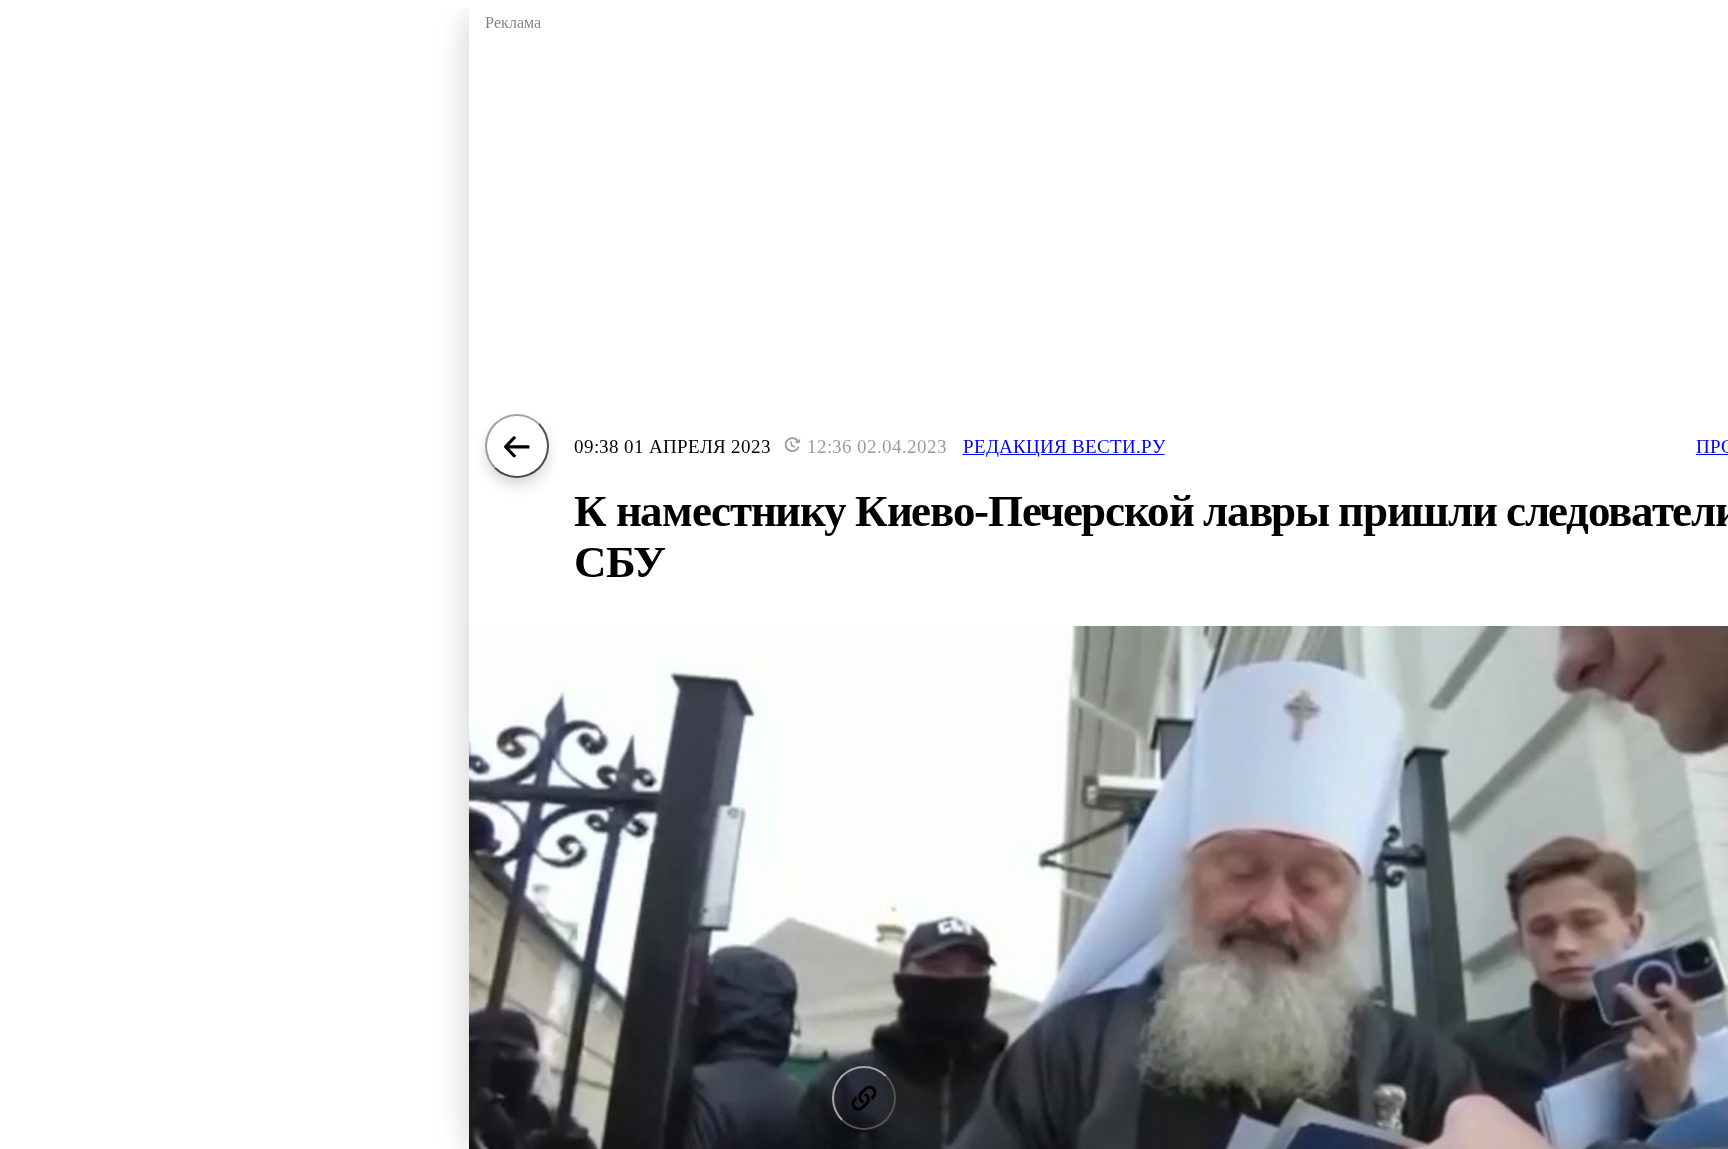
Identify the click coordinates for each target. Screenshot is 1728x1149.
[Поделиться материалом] (864, 1098)
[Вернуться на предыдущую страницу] (517, 446)
